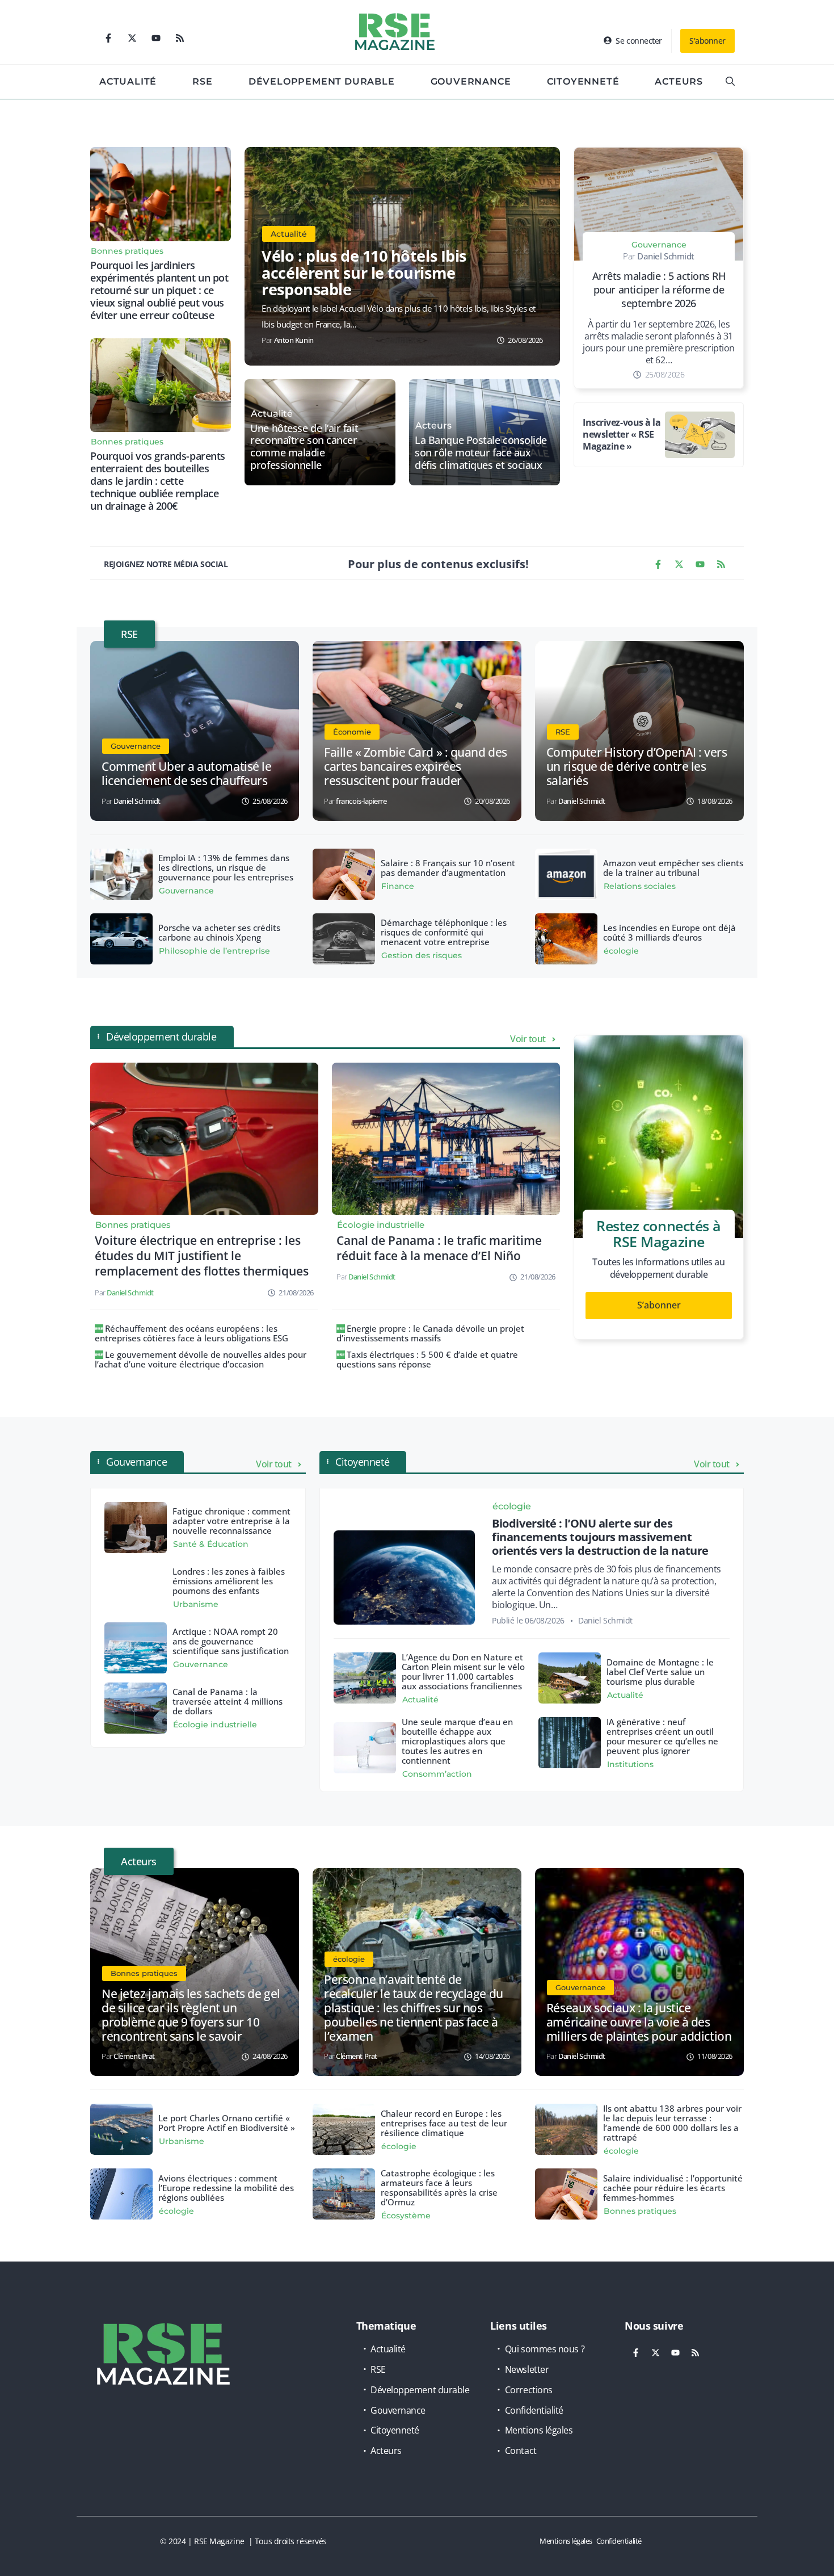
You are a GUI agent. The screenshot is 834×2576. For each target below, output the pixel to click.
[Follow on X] (132, 38)
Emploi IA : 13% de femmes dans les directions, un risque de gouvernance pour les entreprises (226, 867)
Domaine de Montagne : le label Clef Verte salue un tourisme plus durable (660, 1672)
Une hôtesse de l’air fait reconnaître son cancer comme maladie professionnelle (304, 447)
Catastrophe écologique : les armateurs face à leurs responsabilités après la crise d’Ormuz (439, 2187)
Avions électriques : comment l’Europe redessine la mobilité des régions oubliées (226, 2188)
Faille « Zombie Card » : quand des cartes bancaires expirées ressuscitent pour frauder (416, 766)
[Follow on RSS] (180, 38)
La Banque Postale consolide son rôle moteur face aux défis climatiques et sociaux (481, 453)
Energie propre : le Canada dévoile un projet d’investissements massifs (430, 1333)
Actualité (128, 81)
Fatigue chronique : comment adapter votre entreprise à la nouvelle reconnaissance (231, 1521)
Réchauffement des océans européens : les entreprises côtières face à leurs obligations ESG (191, 1333)
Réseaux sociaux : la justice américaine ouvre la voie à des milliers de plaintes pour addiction (639, 2022)
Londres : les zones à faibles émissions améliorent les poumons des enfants (229, 1581)
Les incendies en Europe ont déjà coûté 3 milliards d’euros (669, 932)
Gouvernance (471, 81)
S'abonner (707, 41)
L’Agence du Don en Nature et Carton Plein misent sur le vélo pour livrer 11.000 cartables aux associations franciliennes (463, 1671)
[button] (730, 82)
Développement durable (322, 81)
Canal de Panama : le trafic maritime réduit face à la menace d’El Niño (439, 1248)
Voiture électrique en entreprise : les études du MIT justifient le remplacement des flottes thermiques (202, 1256)
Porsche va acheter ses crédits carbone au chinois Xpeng (219, 932)
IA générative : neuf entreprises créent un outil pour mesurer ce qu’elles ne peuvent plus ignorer (662, 1736)
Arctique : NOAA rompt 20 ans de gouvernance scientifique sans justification (231, 1641)
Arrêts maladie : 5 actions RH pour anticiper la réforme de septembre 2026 (659, 290)
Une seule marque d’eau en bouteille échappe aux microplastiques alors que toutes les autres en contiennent (457, 1741)
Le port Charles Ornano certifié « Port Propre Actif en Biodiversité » (227, 2123)
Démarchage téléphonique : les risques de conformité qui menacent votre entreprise (444, 932)
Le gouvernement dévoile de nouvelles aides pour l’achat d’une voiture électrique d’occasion (201, 1359)
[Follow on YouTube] (156, 38)
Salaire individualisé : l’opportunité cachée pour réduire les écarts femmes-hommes (673, 2188)
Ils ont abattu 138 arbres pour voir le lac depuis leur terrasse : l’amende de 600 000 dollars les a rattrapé (672, 2123)
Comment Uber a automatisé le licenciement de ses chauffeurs (186, 773)
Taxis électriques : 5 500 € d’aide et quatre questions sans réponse (427, 1359)
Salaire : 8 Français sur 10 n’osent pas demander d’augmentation (448, 868)
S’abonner (659, 1305)
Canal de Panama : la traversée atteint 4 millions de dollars (228, 1701)
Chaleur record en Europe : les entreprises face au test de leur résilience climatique (444, 2123)
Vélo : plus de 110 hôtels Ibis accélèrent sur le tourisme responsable (364, 272)
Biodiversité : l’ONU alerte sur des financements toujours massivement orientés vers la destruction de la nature (600, 1537)
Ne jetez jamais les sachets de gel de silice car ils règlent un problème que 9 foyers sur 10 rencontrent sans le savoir (191, 2015)
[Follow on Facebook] (108, 38)
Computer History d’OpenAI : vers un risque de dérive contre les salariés (637, 766)
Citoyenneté (583, 81)
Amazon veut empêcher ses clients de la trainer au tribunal (673, 868)
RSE (202, 81)
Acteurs (679, 81)
